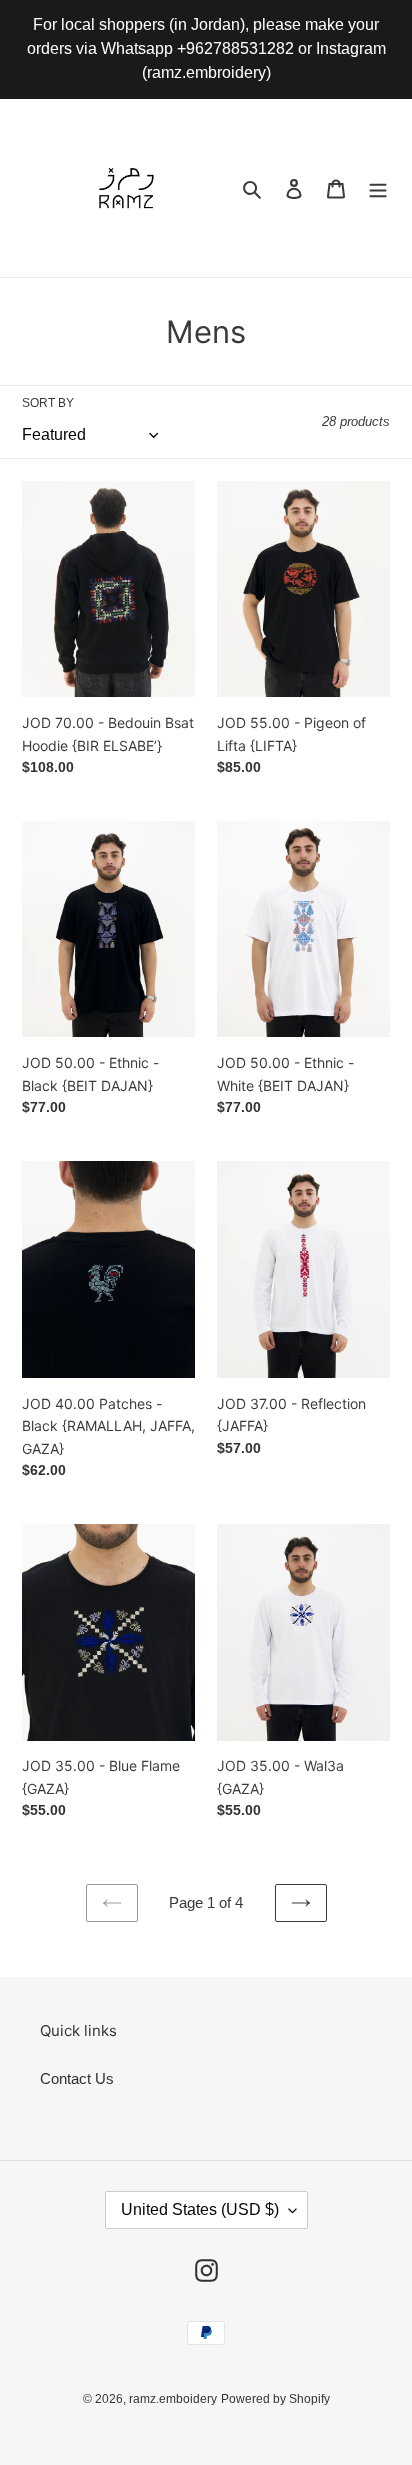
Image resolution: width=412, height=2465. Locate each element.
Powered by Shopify (275, 2399)
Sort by (48, 403)
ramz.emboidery (173, 2399)
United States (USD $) (200, 2209)
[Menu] (378, 188)
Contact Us (77, 2078)
